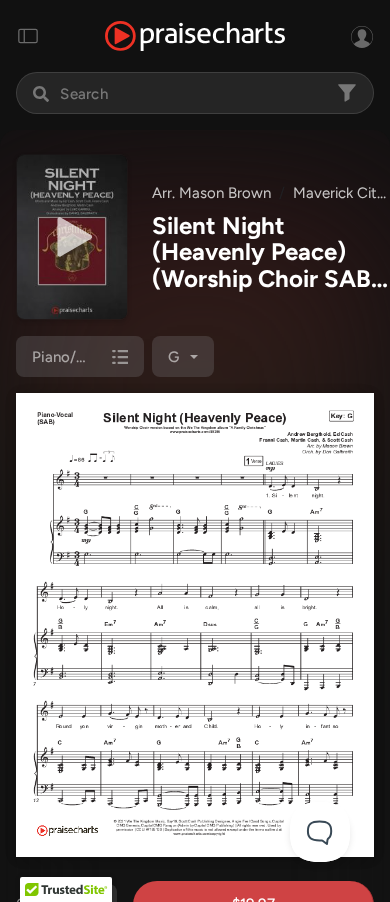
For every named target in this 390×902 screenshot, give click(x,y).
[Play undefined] (72, 237)
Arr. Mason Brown (211, 193)
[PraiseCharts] (195, 36)
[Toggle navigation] (28, 36)
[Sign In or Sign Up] (362, 36)
